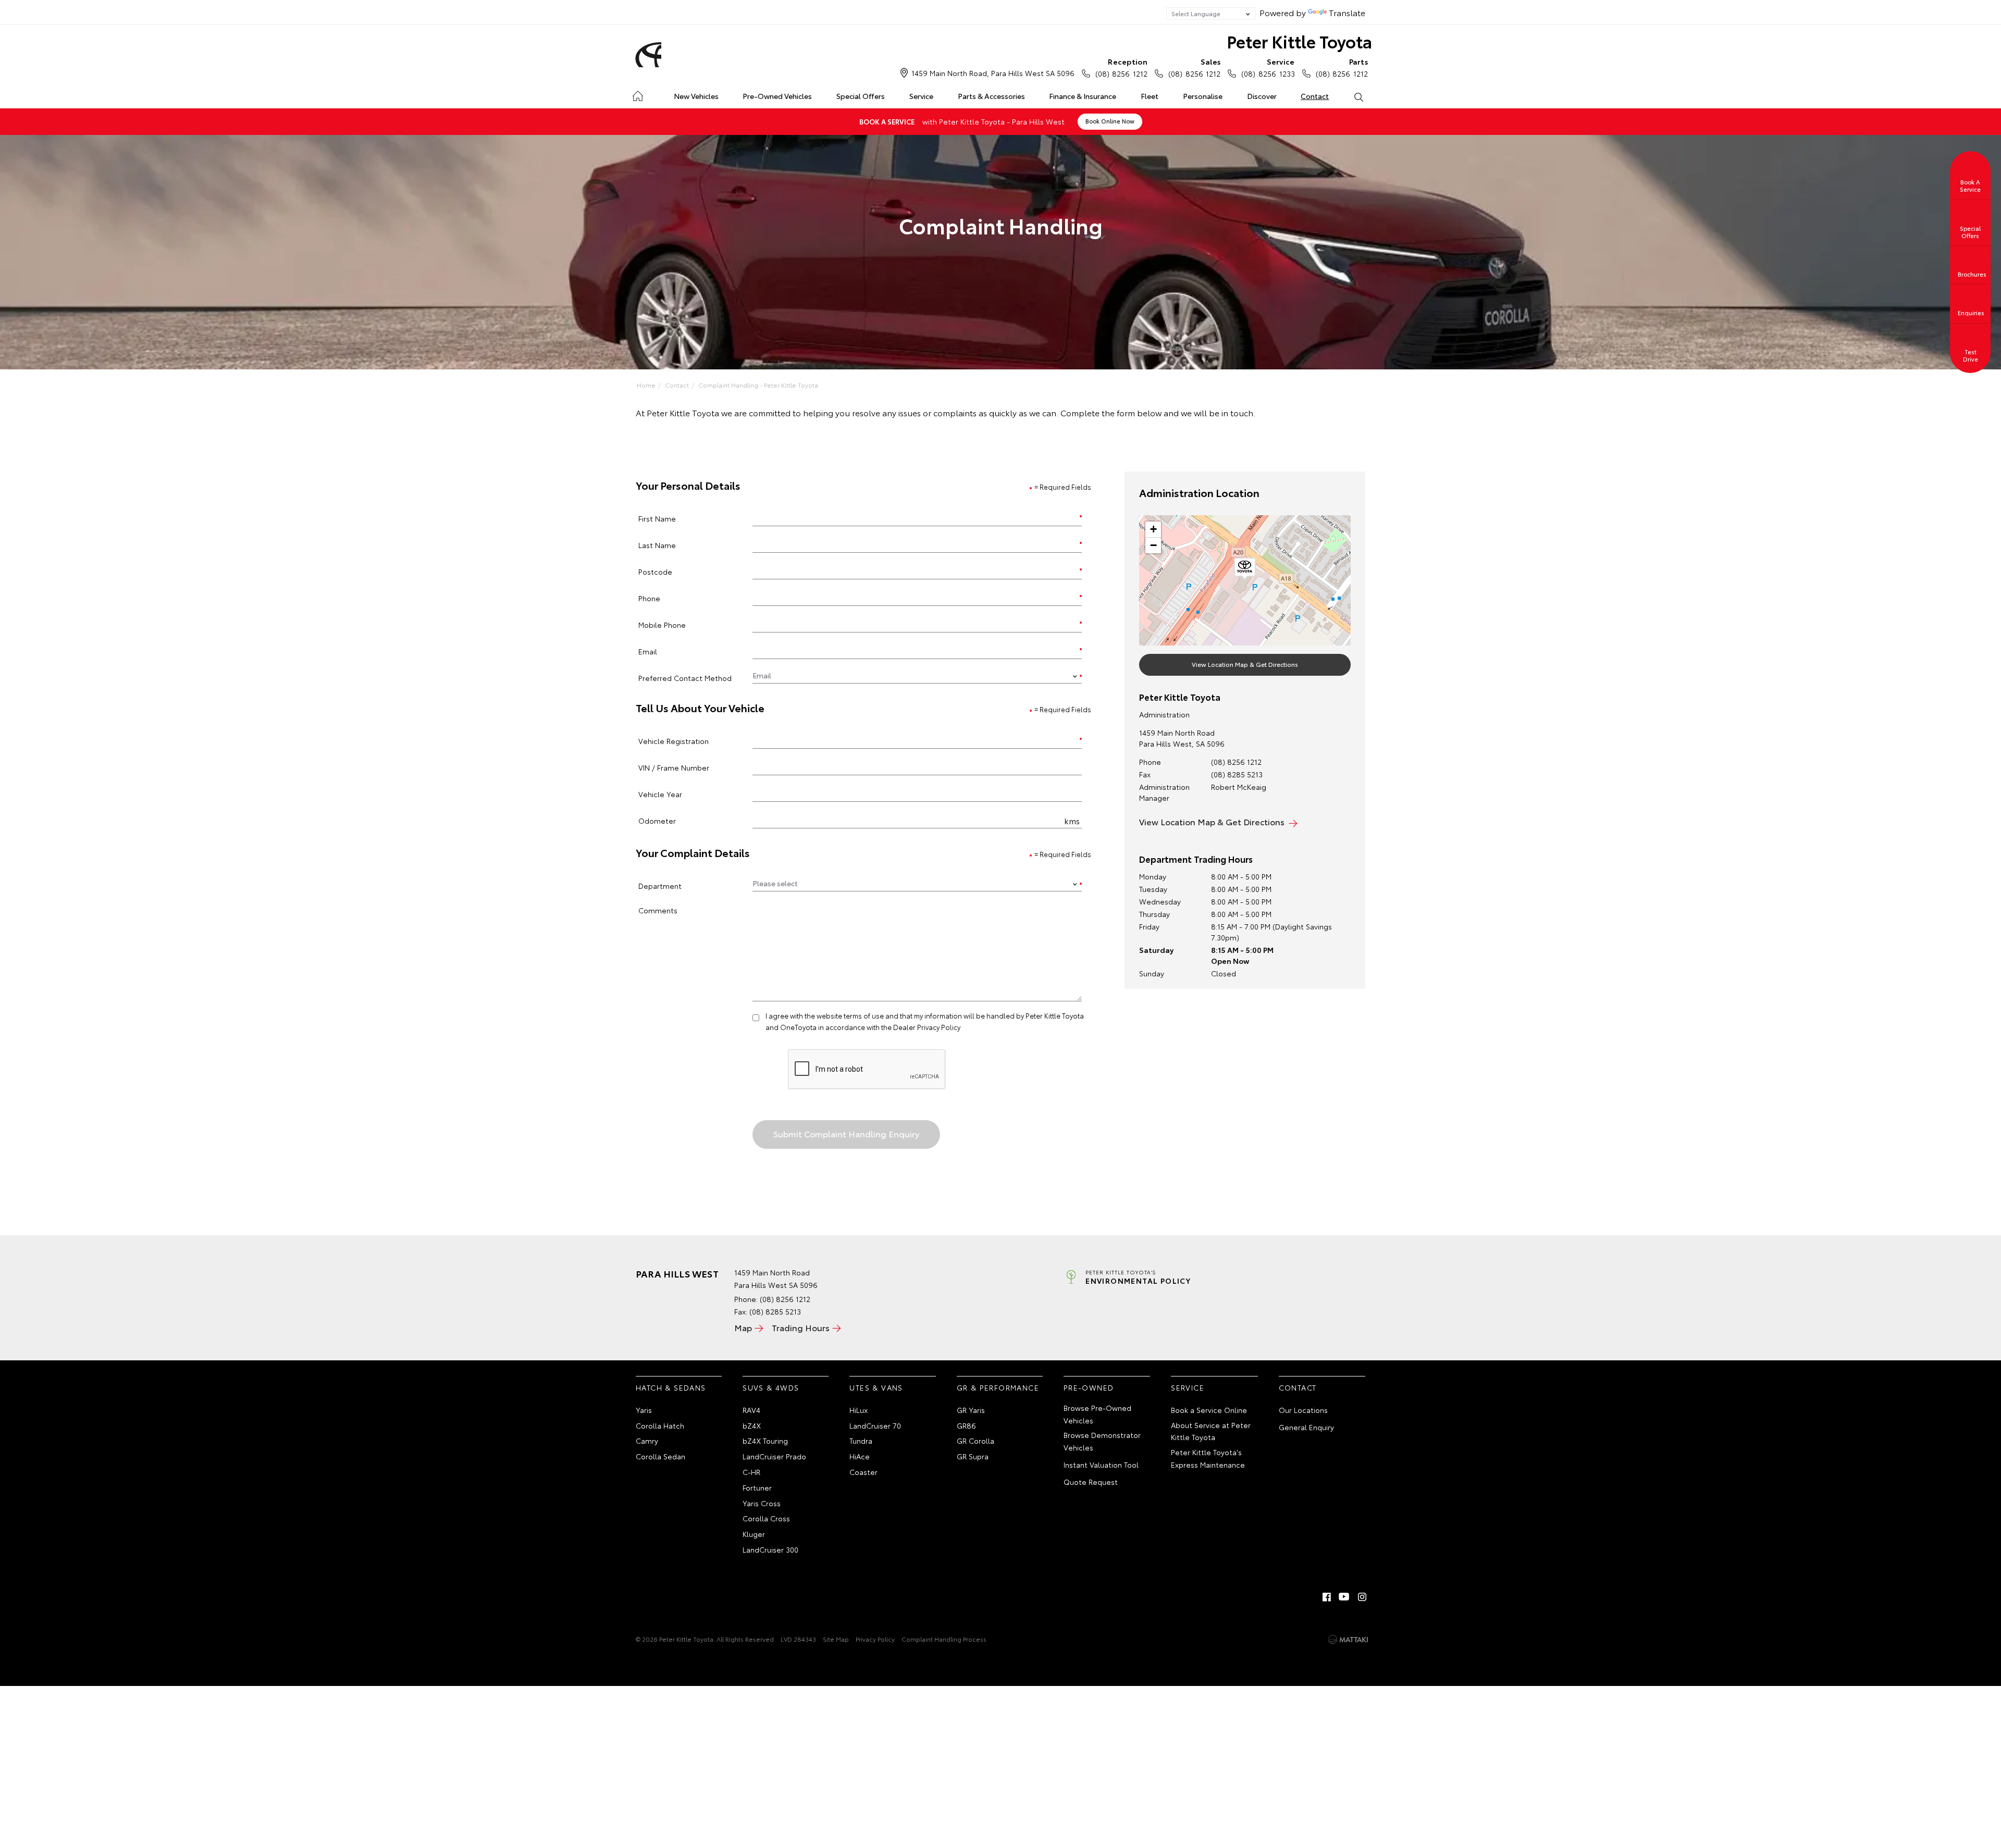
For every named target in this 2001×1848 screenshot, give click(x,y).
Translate (1347, 12)
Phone (649, 598)
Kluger (754, 1534)
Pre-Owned (1089, 1387)
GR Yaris (971, 1410)
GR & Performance (998, 1387)
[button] (1245, 569)
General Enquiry (1306, 1427)
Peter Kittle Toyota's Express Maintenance (1208, 1458)
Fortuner (757, 1487)
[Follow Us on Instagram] (1362, 1597)
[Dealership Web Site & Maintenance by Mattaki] (1348, 1640)
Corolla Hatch (660, 1425)
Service (921, 96)
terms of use (864, 1015)
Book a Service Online (1209, 1410)
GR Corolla (975, 1441)
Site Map (836, 1639)
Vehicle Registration (674, 741)
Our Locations (1303, 1410)
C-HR (751, 1472)
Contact (1315, 96)
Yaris (644, 1410)
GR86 (966, 1425)
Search (1358, 96)
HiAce (860, 1456)
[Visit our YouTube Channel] (1344, 1597)
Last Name (657, 545)
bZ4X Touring (765, 1441)
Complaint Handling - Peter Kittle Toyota (758, 385)
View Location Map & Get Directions (1245, 664)
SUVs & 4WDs (771, 1387)
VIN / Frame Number (674, 767)
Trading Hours (801, 1327)
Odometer (657, 820)
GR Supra (973, 1456)
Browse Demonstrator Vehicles (1102, 1441)
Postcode (655, 571)
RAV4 (751, 1410)
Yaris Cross (762, 1503)
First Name (657, 518)
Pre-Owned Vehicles (777, 96)
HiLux (859, 1410)
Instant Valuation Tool (1101, 1465)
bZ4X (752, 1425)
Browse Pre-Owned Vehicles (1097, 1414)
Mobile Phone (662, 624)
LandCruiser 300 (770, 1549)
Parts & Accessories (991, 96)
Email (648, 651)
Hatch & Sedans (671, 1387)
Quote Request (1091, 1482)
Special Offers (861, 96)
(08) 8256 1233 (1268, 67)
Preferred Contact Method (685, 678)
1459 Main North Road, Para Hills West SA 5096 (993, 73)
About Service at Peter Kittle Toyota (1211, 1431)
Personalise (1203, 96)
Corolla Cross (766, 1518)
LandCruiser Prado (774, 1456)
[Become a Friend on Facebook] (1327, 1597)
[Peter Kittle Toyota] (647, 55)
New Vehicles (696, 96)
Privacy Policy (875, 1639)
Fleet (1150, 96)
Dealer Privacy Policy (927, 1027)
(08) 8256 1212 (1121, 67)
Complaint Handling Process (944, 1639)
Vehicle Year (660, 794)
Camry (647, 1441)
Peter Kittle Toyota (1299, 41)
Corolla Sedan (660, 1456)
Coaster (863, 1472)
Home (638, 94)
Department (660, 885)
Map (743, 1327)
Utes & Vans (876, 1387)
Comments (658, 910)
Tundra (861, 1441)
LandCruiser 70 (875, 1425)
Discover (1262, 96)
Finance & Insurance (1083, 96)
